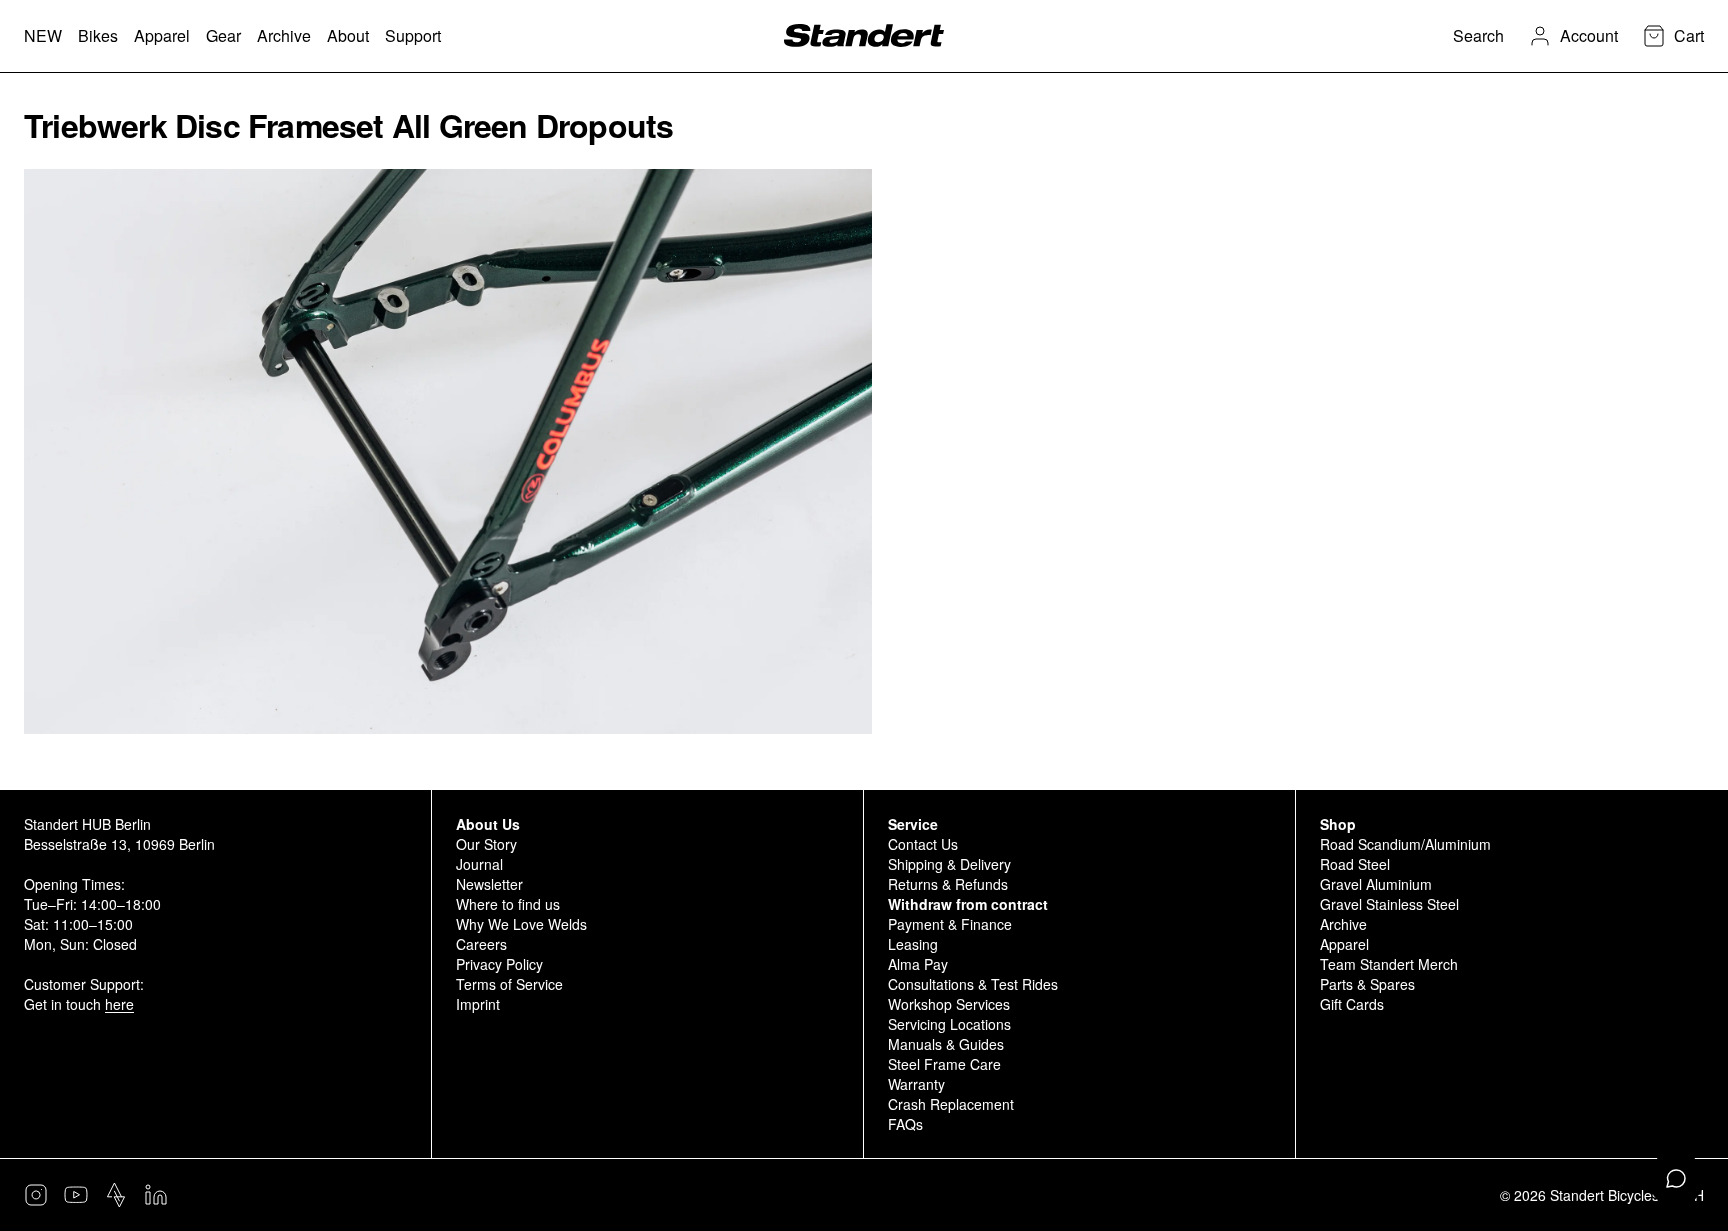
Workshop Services (949, 1004)
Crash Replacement (951, 1104)
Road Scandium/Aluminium (1405, 844)
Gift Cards (1352, 1004)
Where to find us (508, 904)
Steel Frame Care (944, 1064)
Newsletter (489, 884)
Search (1478, 35)
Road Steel (1355, 864)
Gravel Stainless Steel (1389, 904)
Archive (1343, 924)
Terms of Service (509, 984)
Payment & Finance (950, 924)
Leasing (913, 944)
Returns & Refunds (948, 884)
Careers (481, 944)
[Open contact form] (1676, 1179)
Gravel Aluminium (1376, 884)
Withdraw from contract (968, 904)
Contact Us (923, 844)
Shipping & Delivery (949, 864)
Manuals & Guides (946, 1044)
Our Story (486, 844)
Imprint (478, 1004)
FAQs (905, 1124)
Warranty (916, 1084)
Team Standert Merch (1389, 964)
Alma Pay (918, 964)
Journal (479, 864)
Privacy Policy (499, 964)
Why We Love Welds (521, 924)
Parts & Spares (1367, 984)
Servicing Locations (949, 1024)
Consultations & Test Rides (973, 984)
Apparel (1344, 944)
